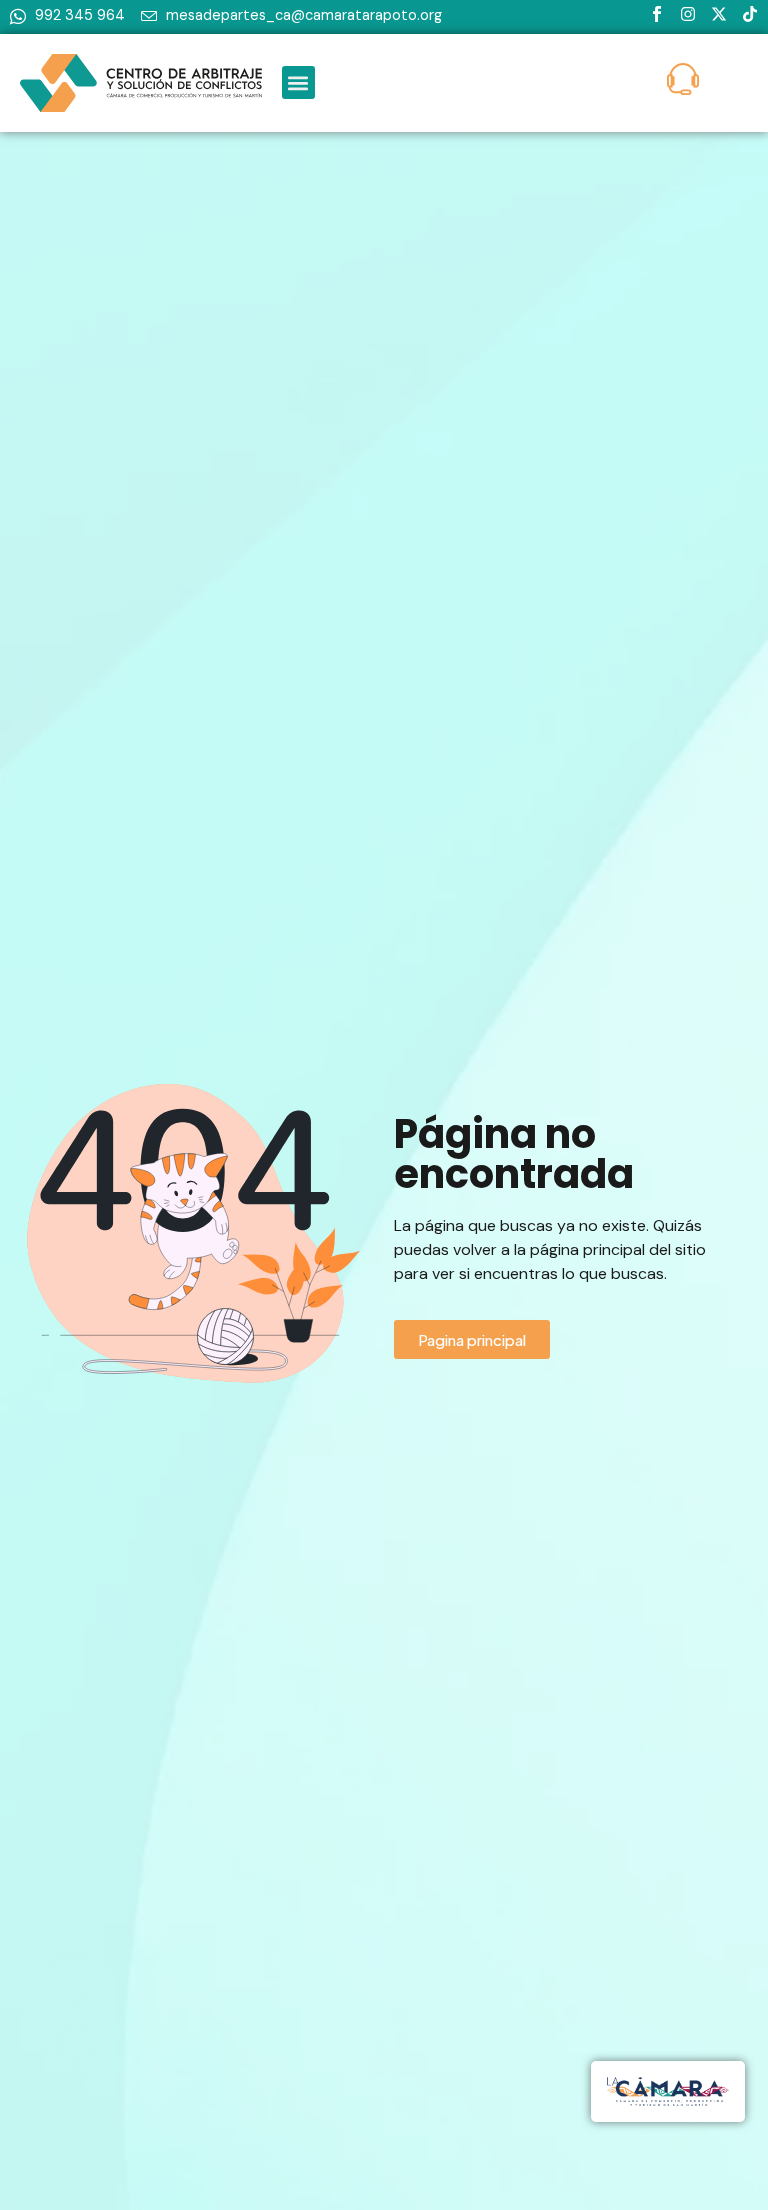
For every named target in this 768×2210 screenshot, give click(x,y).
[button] (298, 82)
